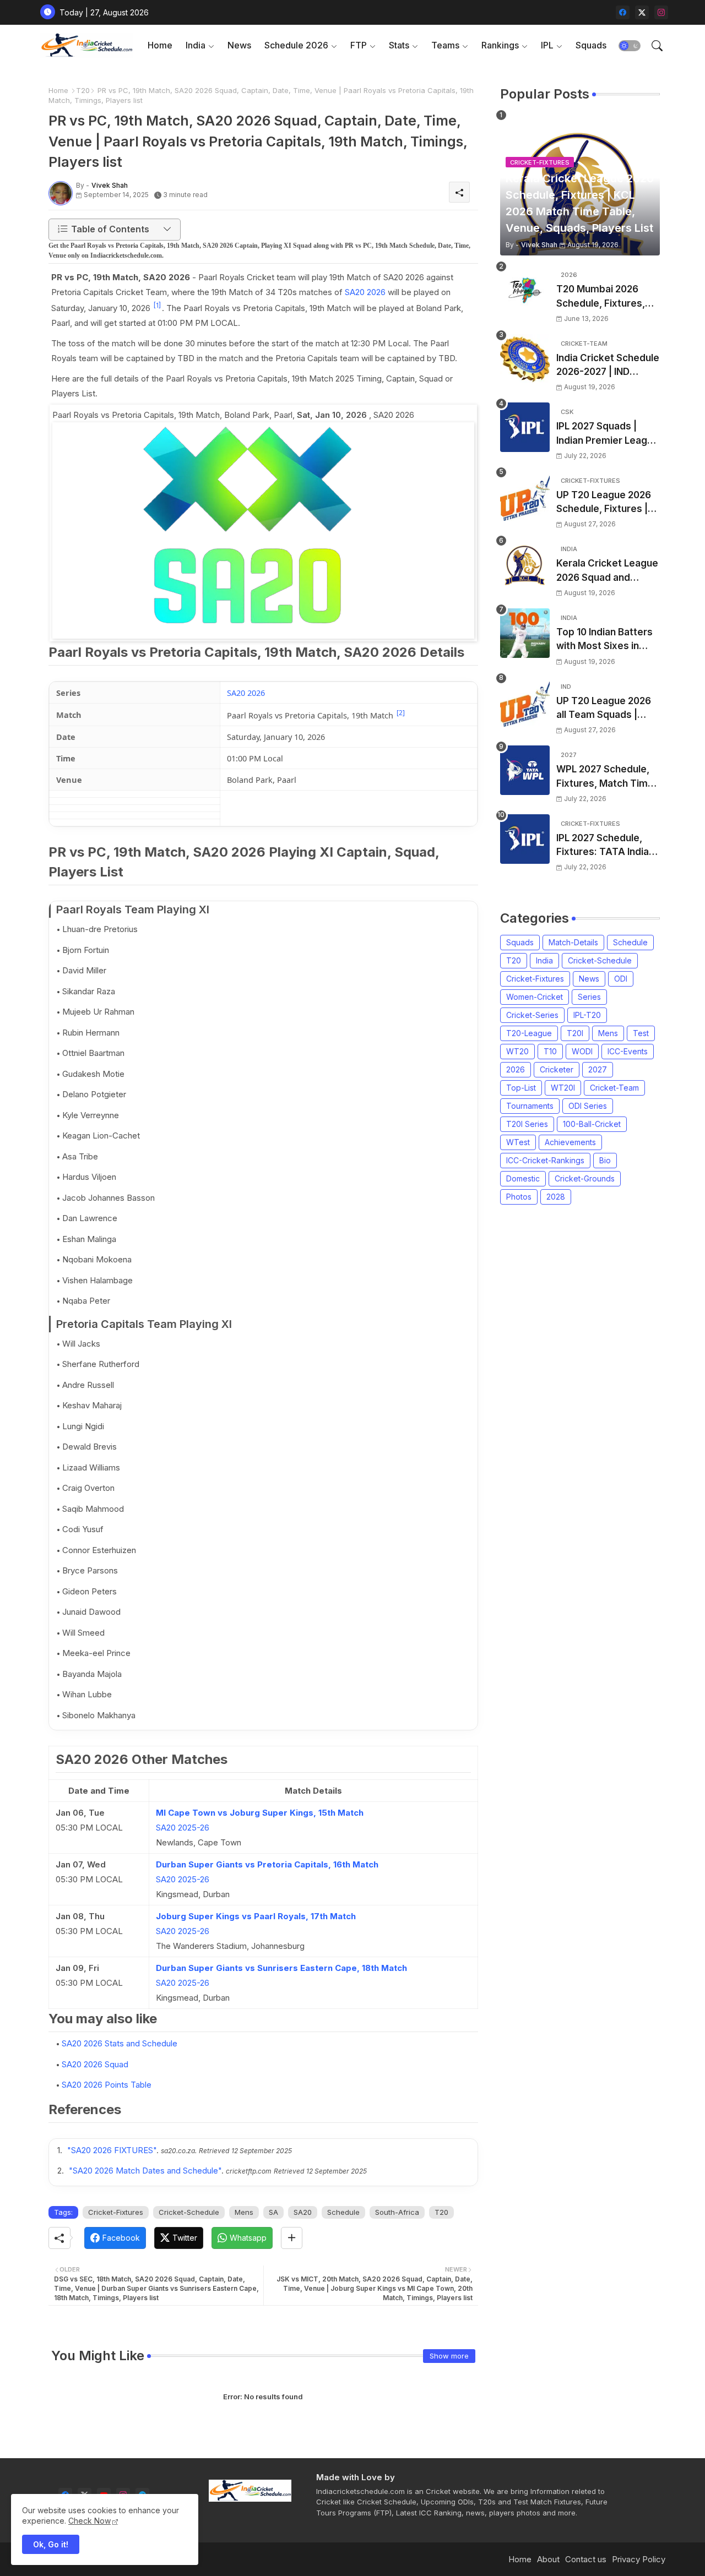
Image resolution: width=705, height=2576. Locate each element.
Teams (445, 45)
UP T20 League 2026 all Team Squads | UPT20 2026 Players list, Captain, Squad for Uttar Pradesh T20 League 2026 (607, 709)
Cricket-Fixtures (116, 2212)
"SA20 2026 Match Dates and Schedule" (145, 2171)
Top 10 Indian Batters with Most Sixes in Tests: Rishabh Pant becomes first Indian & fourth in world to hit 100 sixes (608, 640)
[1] (157, 305)
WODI (582, 1051)
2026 (516, 1069)
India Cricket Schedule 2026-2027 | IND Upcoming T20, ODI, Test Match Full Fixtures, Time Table (608, 366)
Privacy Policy (639, 2559)
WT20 (517, 1051)
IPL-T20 (587, 1015)
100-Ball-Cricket (592, 1124)
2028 (556, 1197)
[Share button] (292, 2238)
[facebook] (623, 12)
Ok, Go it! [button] (51, 2544)
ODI (621, 979)
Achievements (570, 1142)
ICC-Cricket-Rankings (545, 1160)
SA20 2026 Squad (95, 2064)
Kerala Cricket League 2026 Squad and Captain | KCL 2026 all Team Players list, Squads (607, 571)
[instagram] (661, 12)
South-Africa (397, 2212)
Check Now (90, 2521)
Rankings (500, 45)
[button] (630, 46)
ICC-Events (628, 1051)
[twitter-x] (642, 12)
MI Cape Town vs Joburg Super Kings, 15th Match (260, 1813)
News (239, 45)
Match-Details (573, 942)
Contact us (586, 2559)
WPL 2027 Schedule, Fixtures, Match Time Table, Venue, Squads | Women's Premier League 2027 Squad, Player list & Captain (606, 777)
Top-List (521, 1088)
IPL (547, 45)
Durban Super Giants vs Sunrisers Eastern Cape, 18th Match (281, 1968)
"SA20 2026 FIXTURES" (112, 2150)
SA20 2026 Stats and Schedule (120, 2043)
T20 (83, 90)
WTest (518, 1142)
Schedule (343, 2212)
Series (589, 997)
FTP (359, 45)
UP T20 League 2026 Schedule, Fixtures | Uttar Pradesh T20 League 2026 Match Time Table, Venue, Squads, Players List (604, 503)
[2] (401, 713)
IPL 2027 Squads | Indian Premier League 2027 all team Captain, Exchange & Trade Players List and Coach (608, 434)
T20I (575, 1033)
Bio (605, 1160)
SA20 (303, 2212)
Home (160, 45)
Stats (399, 45)
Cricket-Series (532, 1015)
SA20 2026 (365, 292)
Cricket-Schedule (189, 2212)
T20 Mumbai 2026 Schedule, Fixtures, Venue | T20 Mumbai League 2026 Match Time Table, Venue (603, 297)
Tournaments (530, 1106)
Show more (449, 2356)
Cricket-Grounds (585, 1178)
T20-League (529, 1033)
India (196, 45)
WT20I (563, 1088)
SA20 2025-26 (183, 1828)
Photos (519, 1197)
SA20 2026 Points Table (107, 2085)
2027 (598, 1069)
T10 (550, 1051)
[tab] (160, 45)
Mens (244, 2212)
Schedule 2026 (296, 45)
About (548, 2559)
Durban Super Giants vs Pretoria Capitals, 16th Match (267, 1864)
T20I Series (527, 1124)
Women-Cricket (535, 997)
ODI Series (588, 1106)
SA (273, 2212)
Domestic (523, 1178)
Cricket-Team (614, 1088)
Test (641, 1033)
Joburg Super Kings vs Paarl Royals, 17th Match (256, 1916)
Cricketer (557, 1069)
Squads (591, 45)
